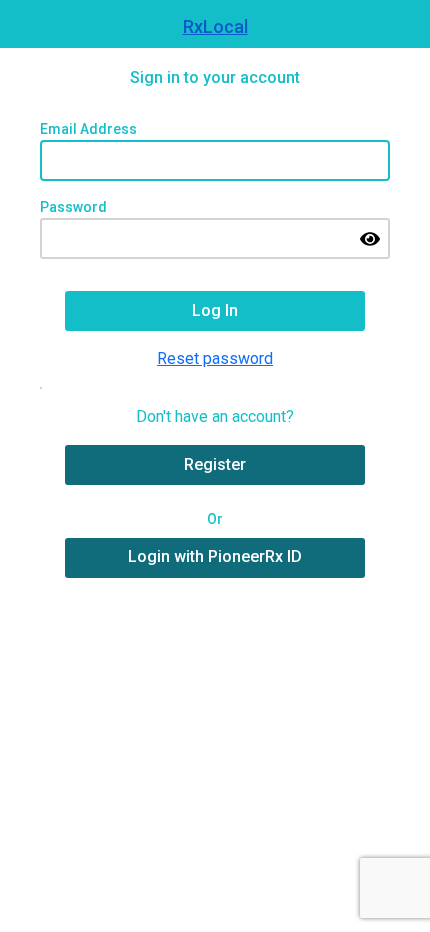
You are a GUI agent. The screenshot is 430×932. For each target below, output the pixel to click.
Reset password (215, 358)
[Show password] (370, 239)
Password (73, 207)
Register (215, 464)
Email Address (88, 129)
